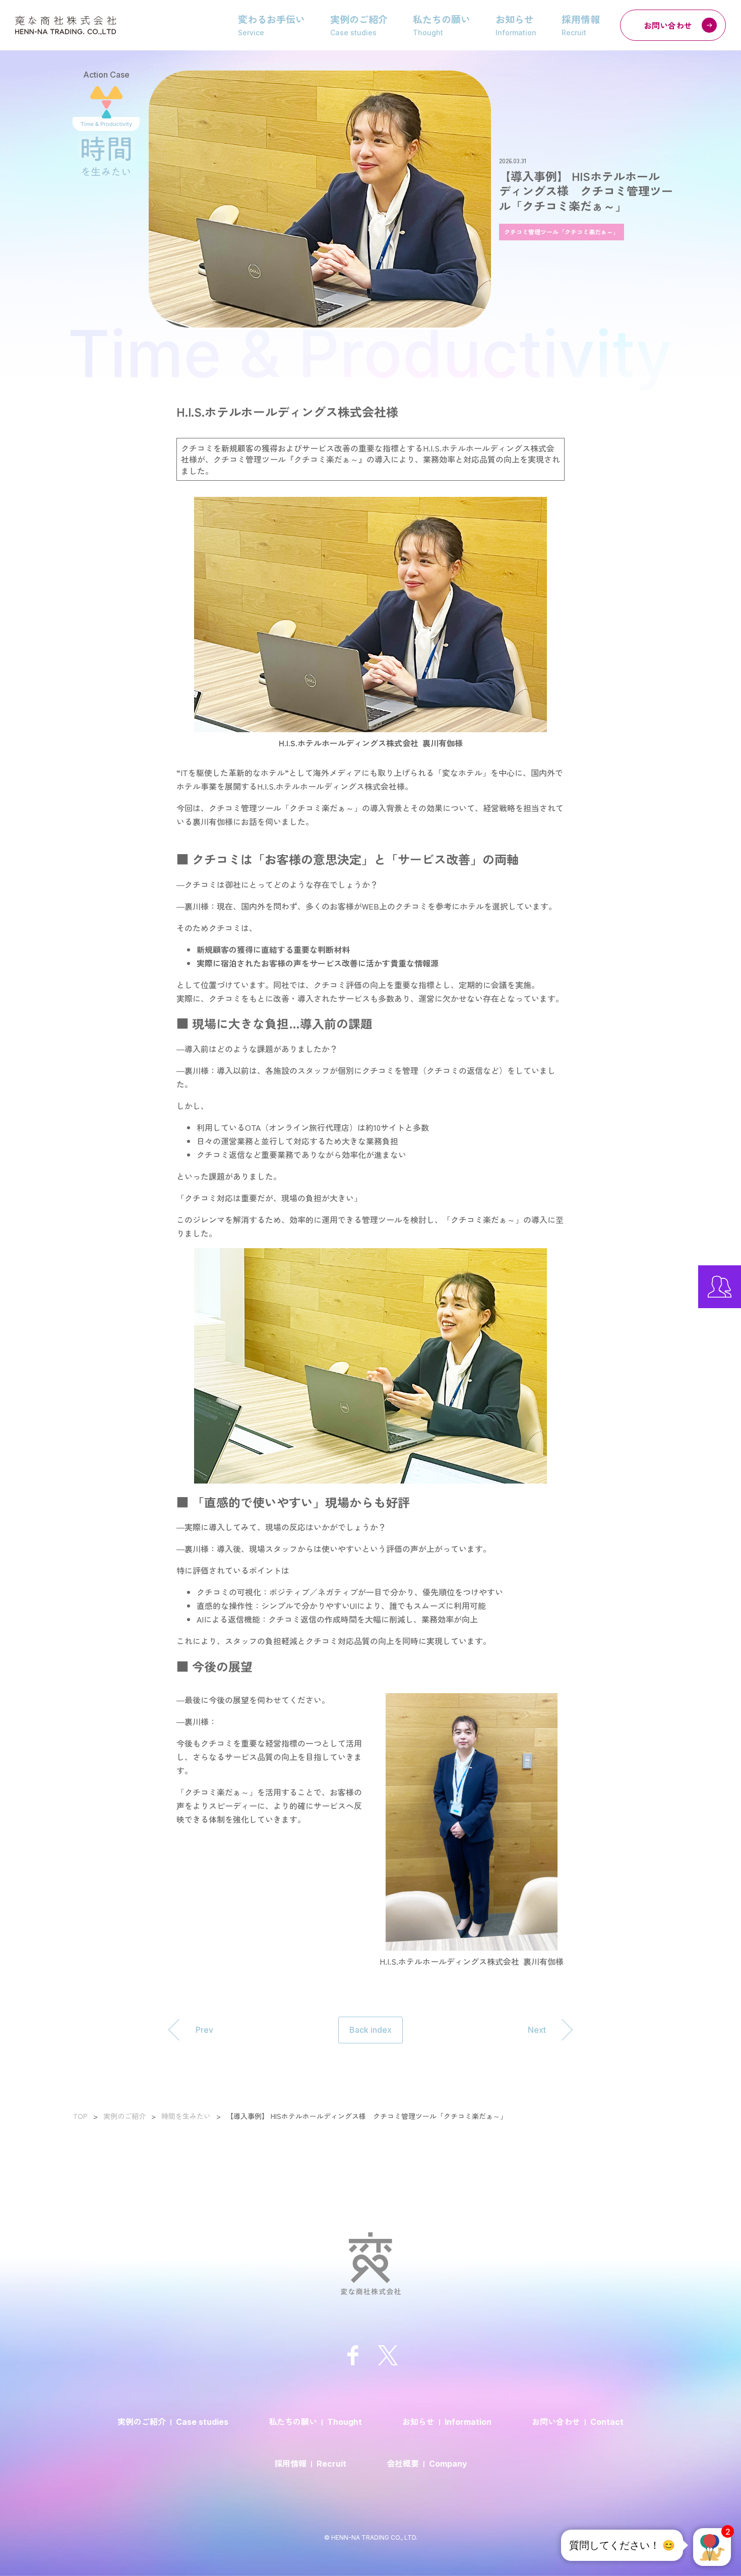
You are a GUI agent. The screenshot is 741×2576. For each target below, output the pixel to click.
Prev (204, 2030)
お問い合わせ (668, 25)
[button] (712, 2547)
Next (537, 2030)
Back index (371, 2030)
